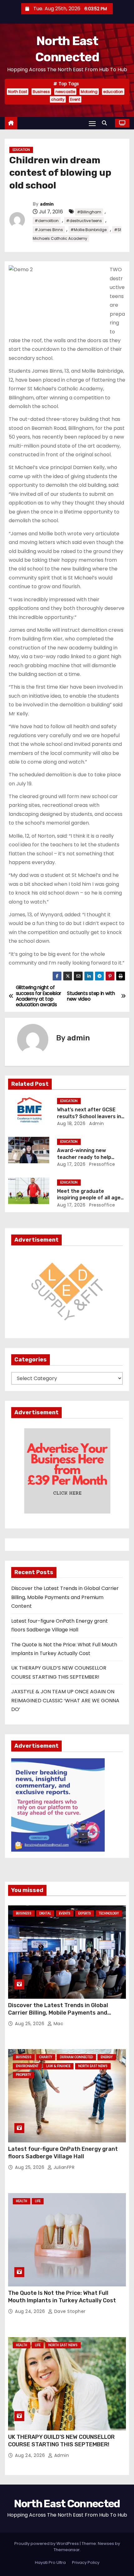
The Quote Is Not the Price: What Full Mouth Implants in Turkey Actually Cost (62, 2297)
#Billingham (89, 212)
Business (41, 92)
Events (65, 1913)
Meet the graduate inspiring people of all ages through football (90, 1198)
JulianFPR (63, 2167)
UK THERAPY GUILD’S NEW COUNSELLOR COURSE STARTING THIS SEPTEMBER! (61, 2441)
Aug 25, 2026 (30, 2024)
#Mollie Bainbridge (89, 230)
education (113, 92)
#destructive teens (84, 221)
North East (18, 92)
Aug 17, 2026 (71, 1164)
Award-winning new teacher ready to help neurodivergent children (87, 1157)
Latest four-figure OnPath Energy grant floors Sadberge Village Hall (63, 2153)
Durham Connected (76, 2057)
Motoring (89, 92)
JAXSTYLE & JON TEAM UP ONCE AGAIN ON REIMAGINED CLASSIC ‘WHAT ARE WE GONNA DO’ (65, 1700)
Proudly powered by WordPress (47, 2543)
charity (58, 99)
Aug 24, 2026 (31, 2311)
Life (38, 2201)
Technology (109, 1913)
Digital (45, 1913)
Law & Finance (58, 2066)
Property (23, 2075)
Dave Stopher (69, 2311)
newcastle (65, 92)
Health (22, 2201)
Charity (46, 2057)
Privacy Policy (86, 2562)
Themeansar (67, 2550)
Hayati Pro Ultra (50, 2562)
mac (58, 2024)
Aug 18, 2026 (71, 1123)
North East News (93, 2066)
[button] (106, 123)
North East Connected (67, 2504)
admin (47, 204)
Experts (85, 1913)
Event (75, 99)
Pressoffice (102, 1164)
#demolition (47, 221)
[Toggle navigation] (92, 123)
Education (21, 150)
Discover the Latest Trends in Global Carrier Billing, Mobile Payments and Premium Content (65, 1597)
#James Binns (49, 230)
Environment (27, 2066)
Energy (107, 2057)
